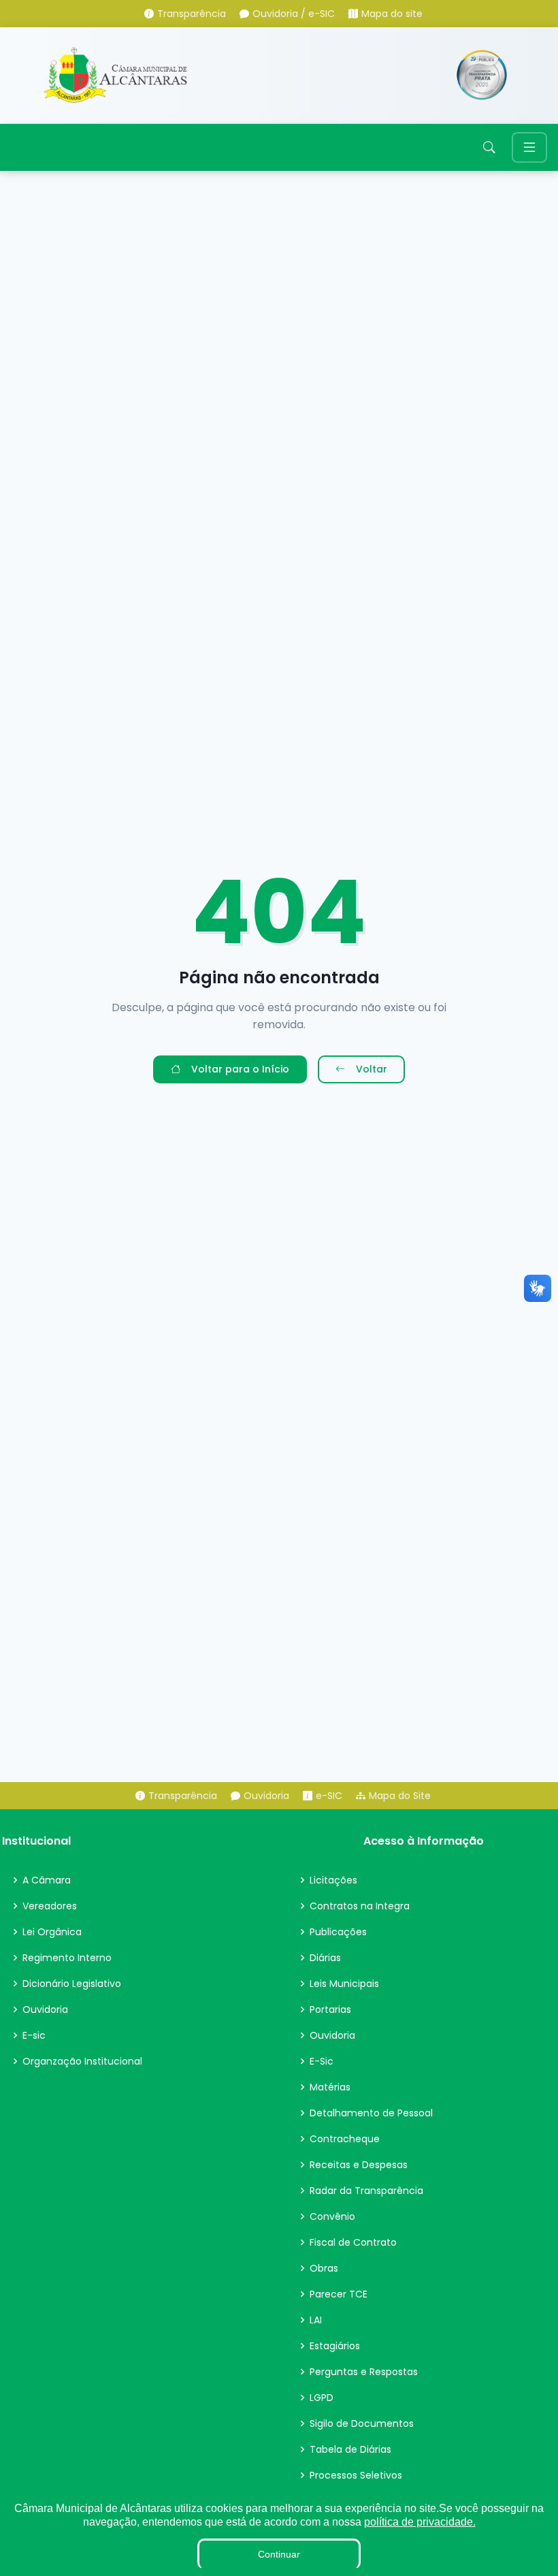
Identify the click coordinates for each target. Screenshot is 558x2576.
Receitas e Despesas (359, 2165)
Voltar (372, 1069)
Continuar (279, 2554)
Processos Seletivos (356, 2475)
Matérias (330, 2087)
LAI (316, 2320)
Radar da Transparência (366, 2191)
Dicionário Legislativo (72, 1984)
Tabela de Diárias (350, 2449)
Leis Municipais (344, 1984)
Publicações (338, 1932)
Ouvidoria (45, 2009)
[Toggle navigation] (529, 147)
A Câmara (47, 1880)
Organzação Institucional (82, 2061)
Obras (324, 2268)
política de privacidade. (420, 2522)
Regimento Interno (67, 1958)
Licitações (333, 1880)
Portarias (330, 2009)
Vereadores (50, 1906)
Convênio (332, 2216)
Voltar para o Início (240, 1069)
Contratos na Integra (360, 1906)
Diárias (325, 1958)
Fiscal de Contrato (353, 2242)
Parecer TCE (339, 2294)
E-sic (34, 2035)
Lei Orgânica (52, 1932)
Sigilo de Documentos (362, 2423)
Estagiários (335, 2346)
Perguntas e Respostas (364, 2372)
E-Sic (322, 2061)
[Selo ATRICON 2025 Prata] (482, 75)
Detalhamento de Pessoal (371, 2113)
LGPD (322, 2398)
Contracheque (345, 2139)
